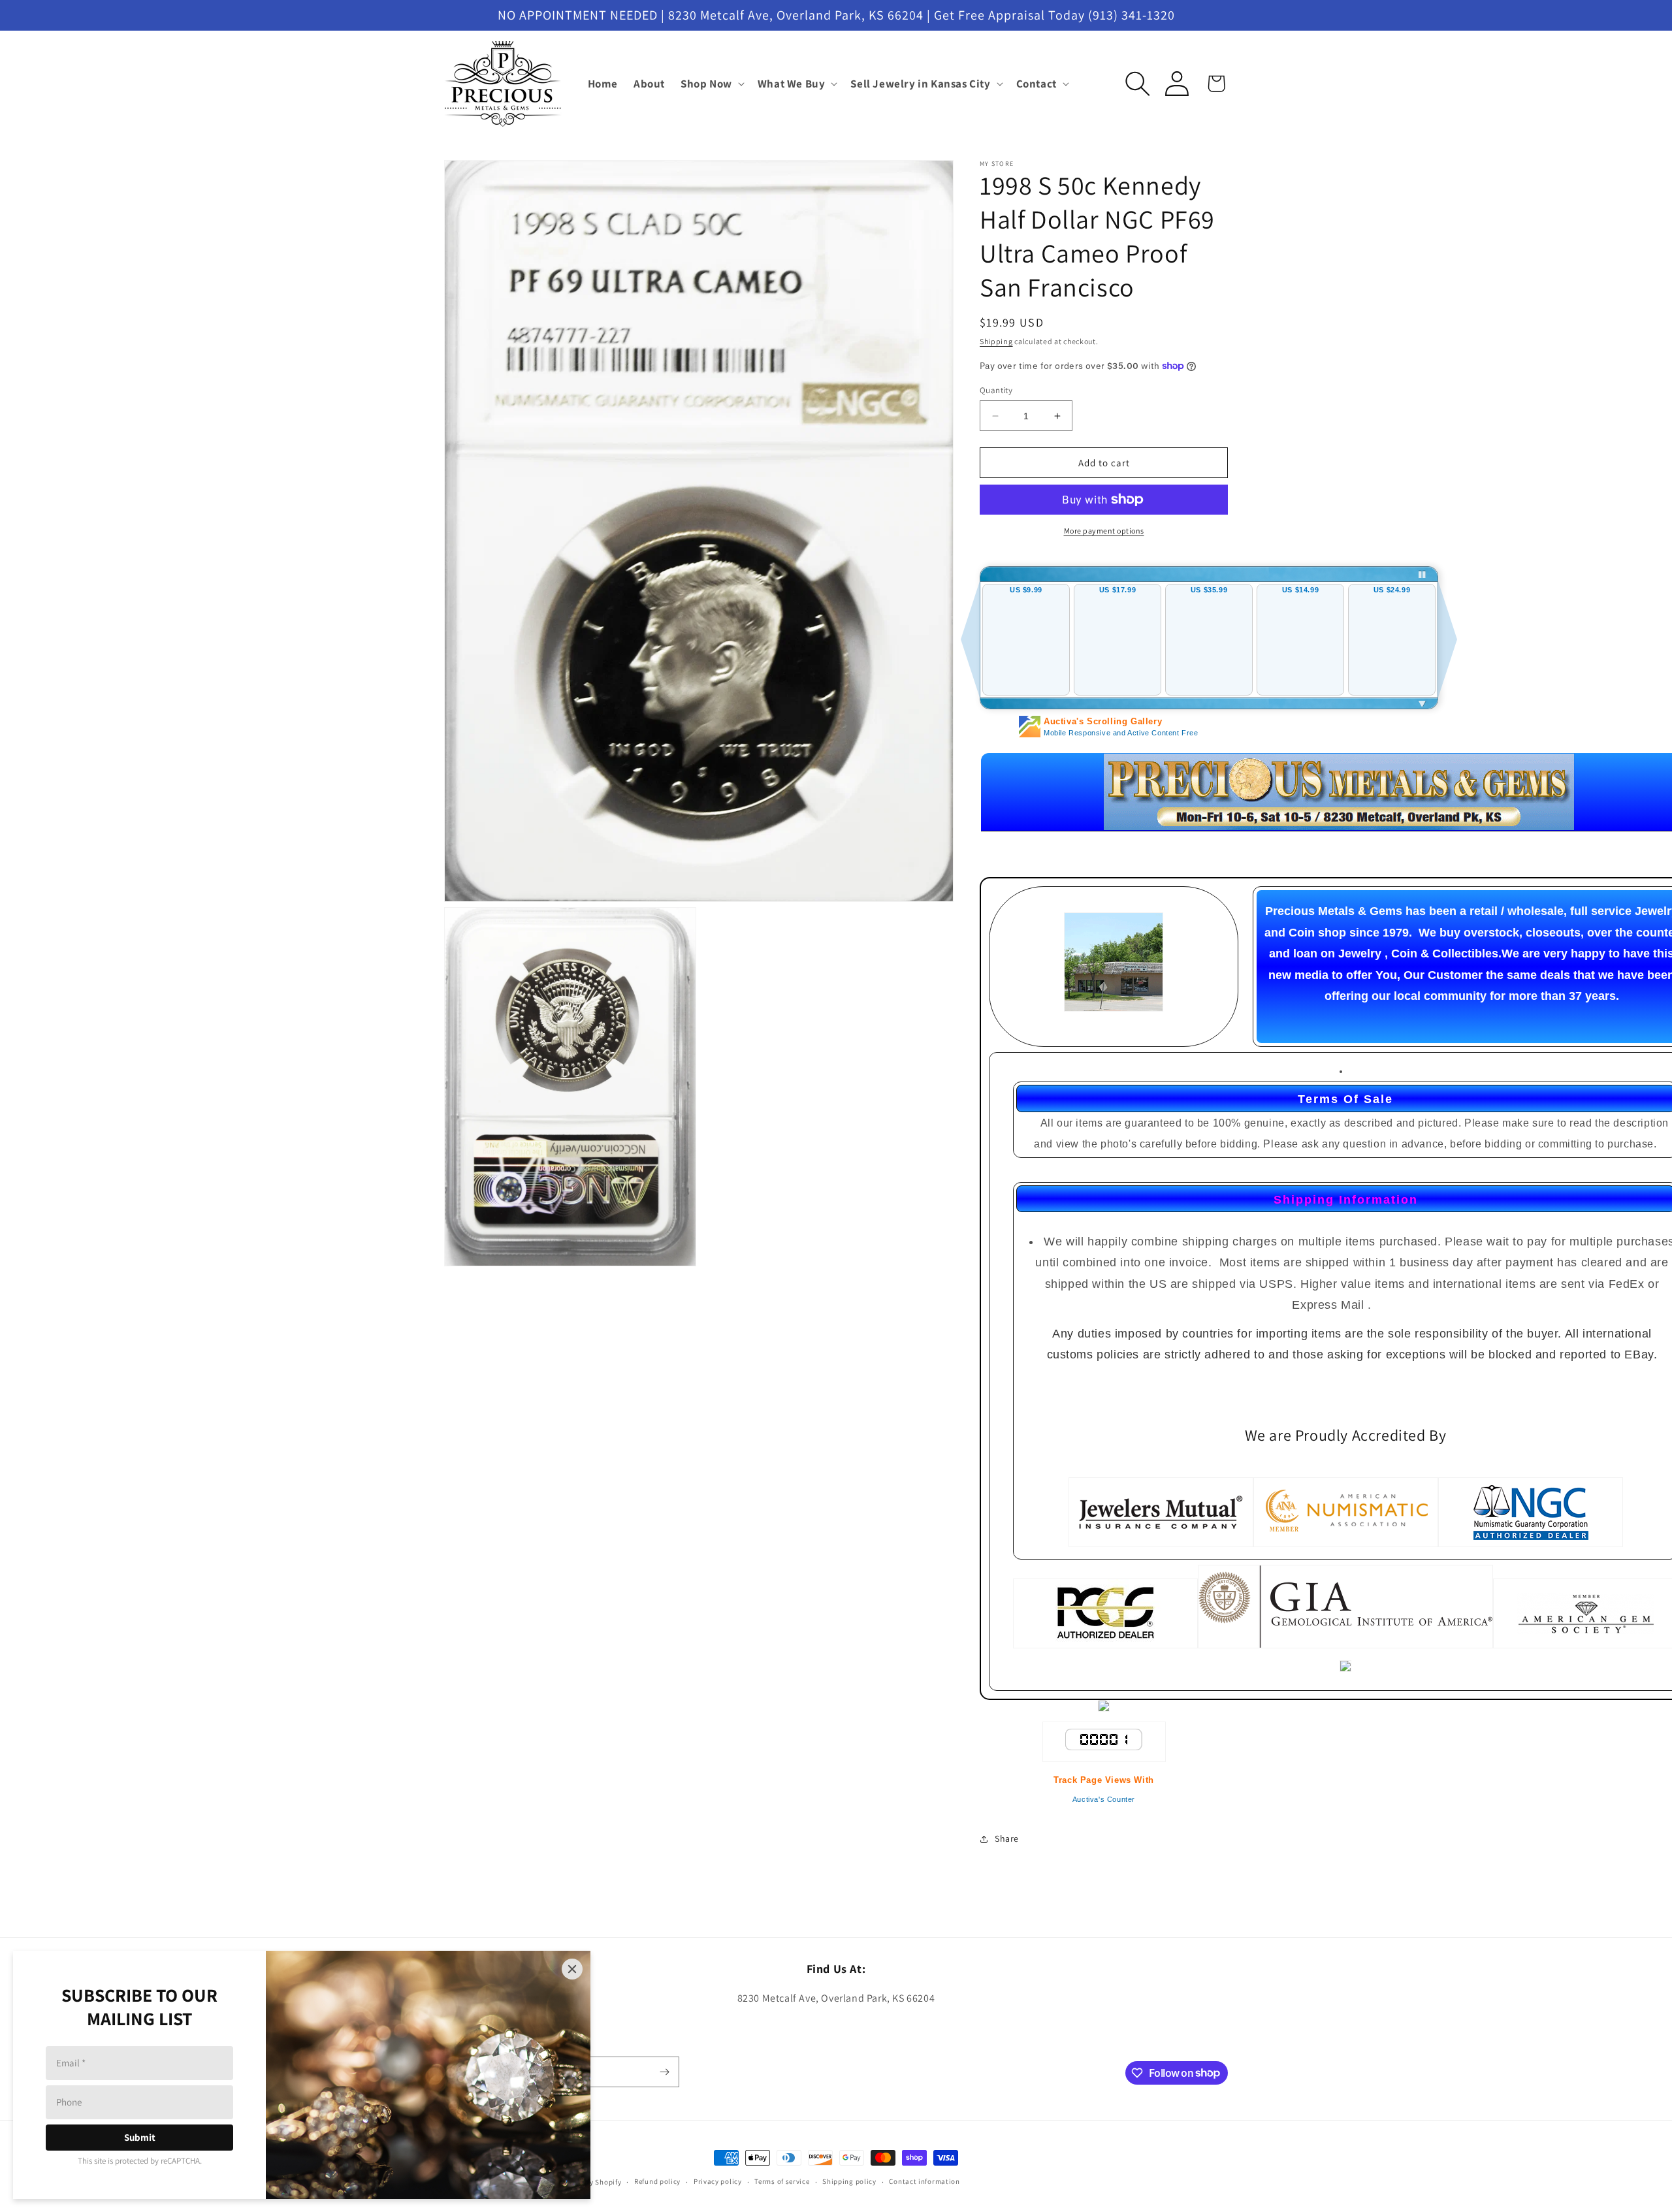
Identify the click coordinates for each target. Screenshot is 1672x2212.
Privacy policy (718, 2181)
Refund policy (657, 2181)
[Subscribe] (664, 2072)
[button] (711, 84)
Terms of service (782, 2181)
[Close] (572, 1969)
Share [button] (1007, 1838)
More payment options (1104, 531)
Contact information (924, 2181)
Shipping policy (849, 2181)
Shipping (996, 341)
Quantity (996, 390)
